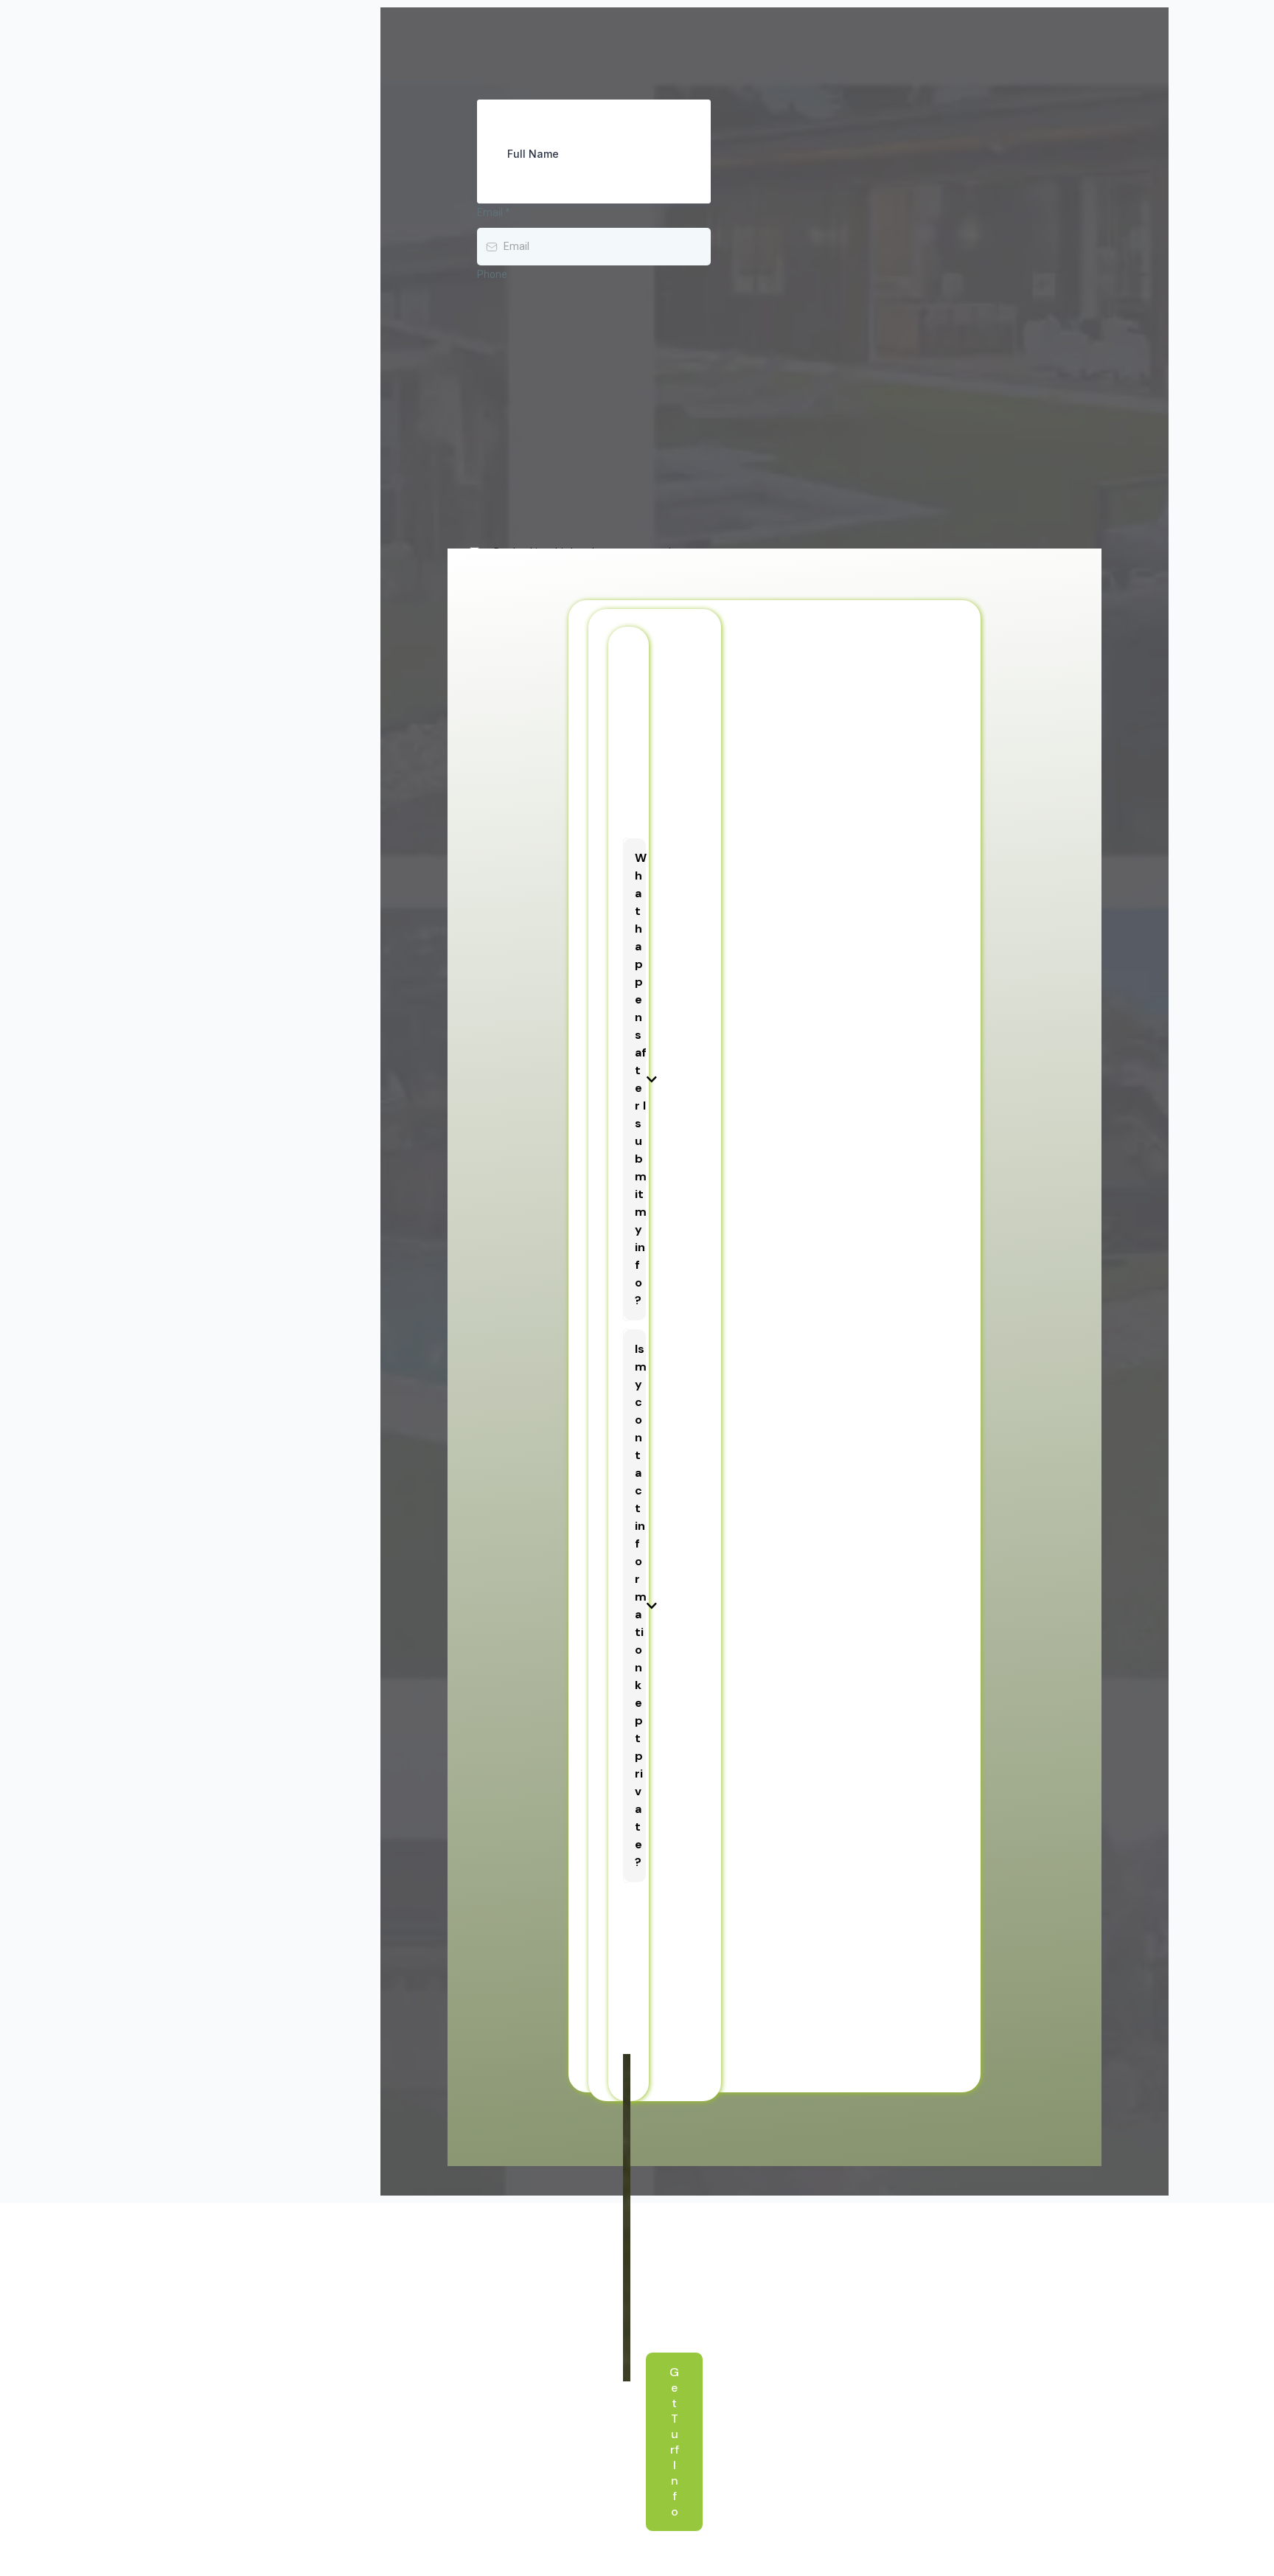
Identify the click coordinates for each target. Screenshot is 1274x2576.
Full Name (533, 154)
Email (494, 212)
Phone (492, 274)
